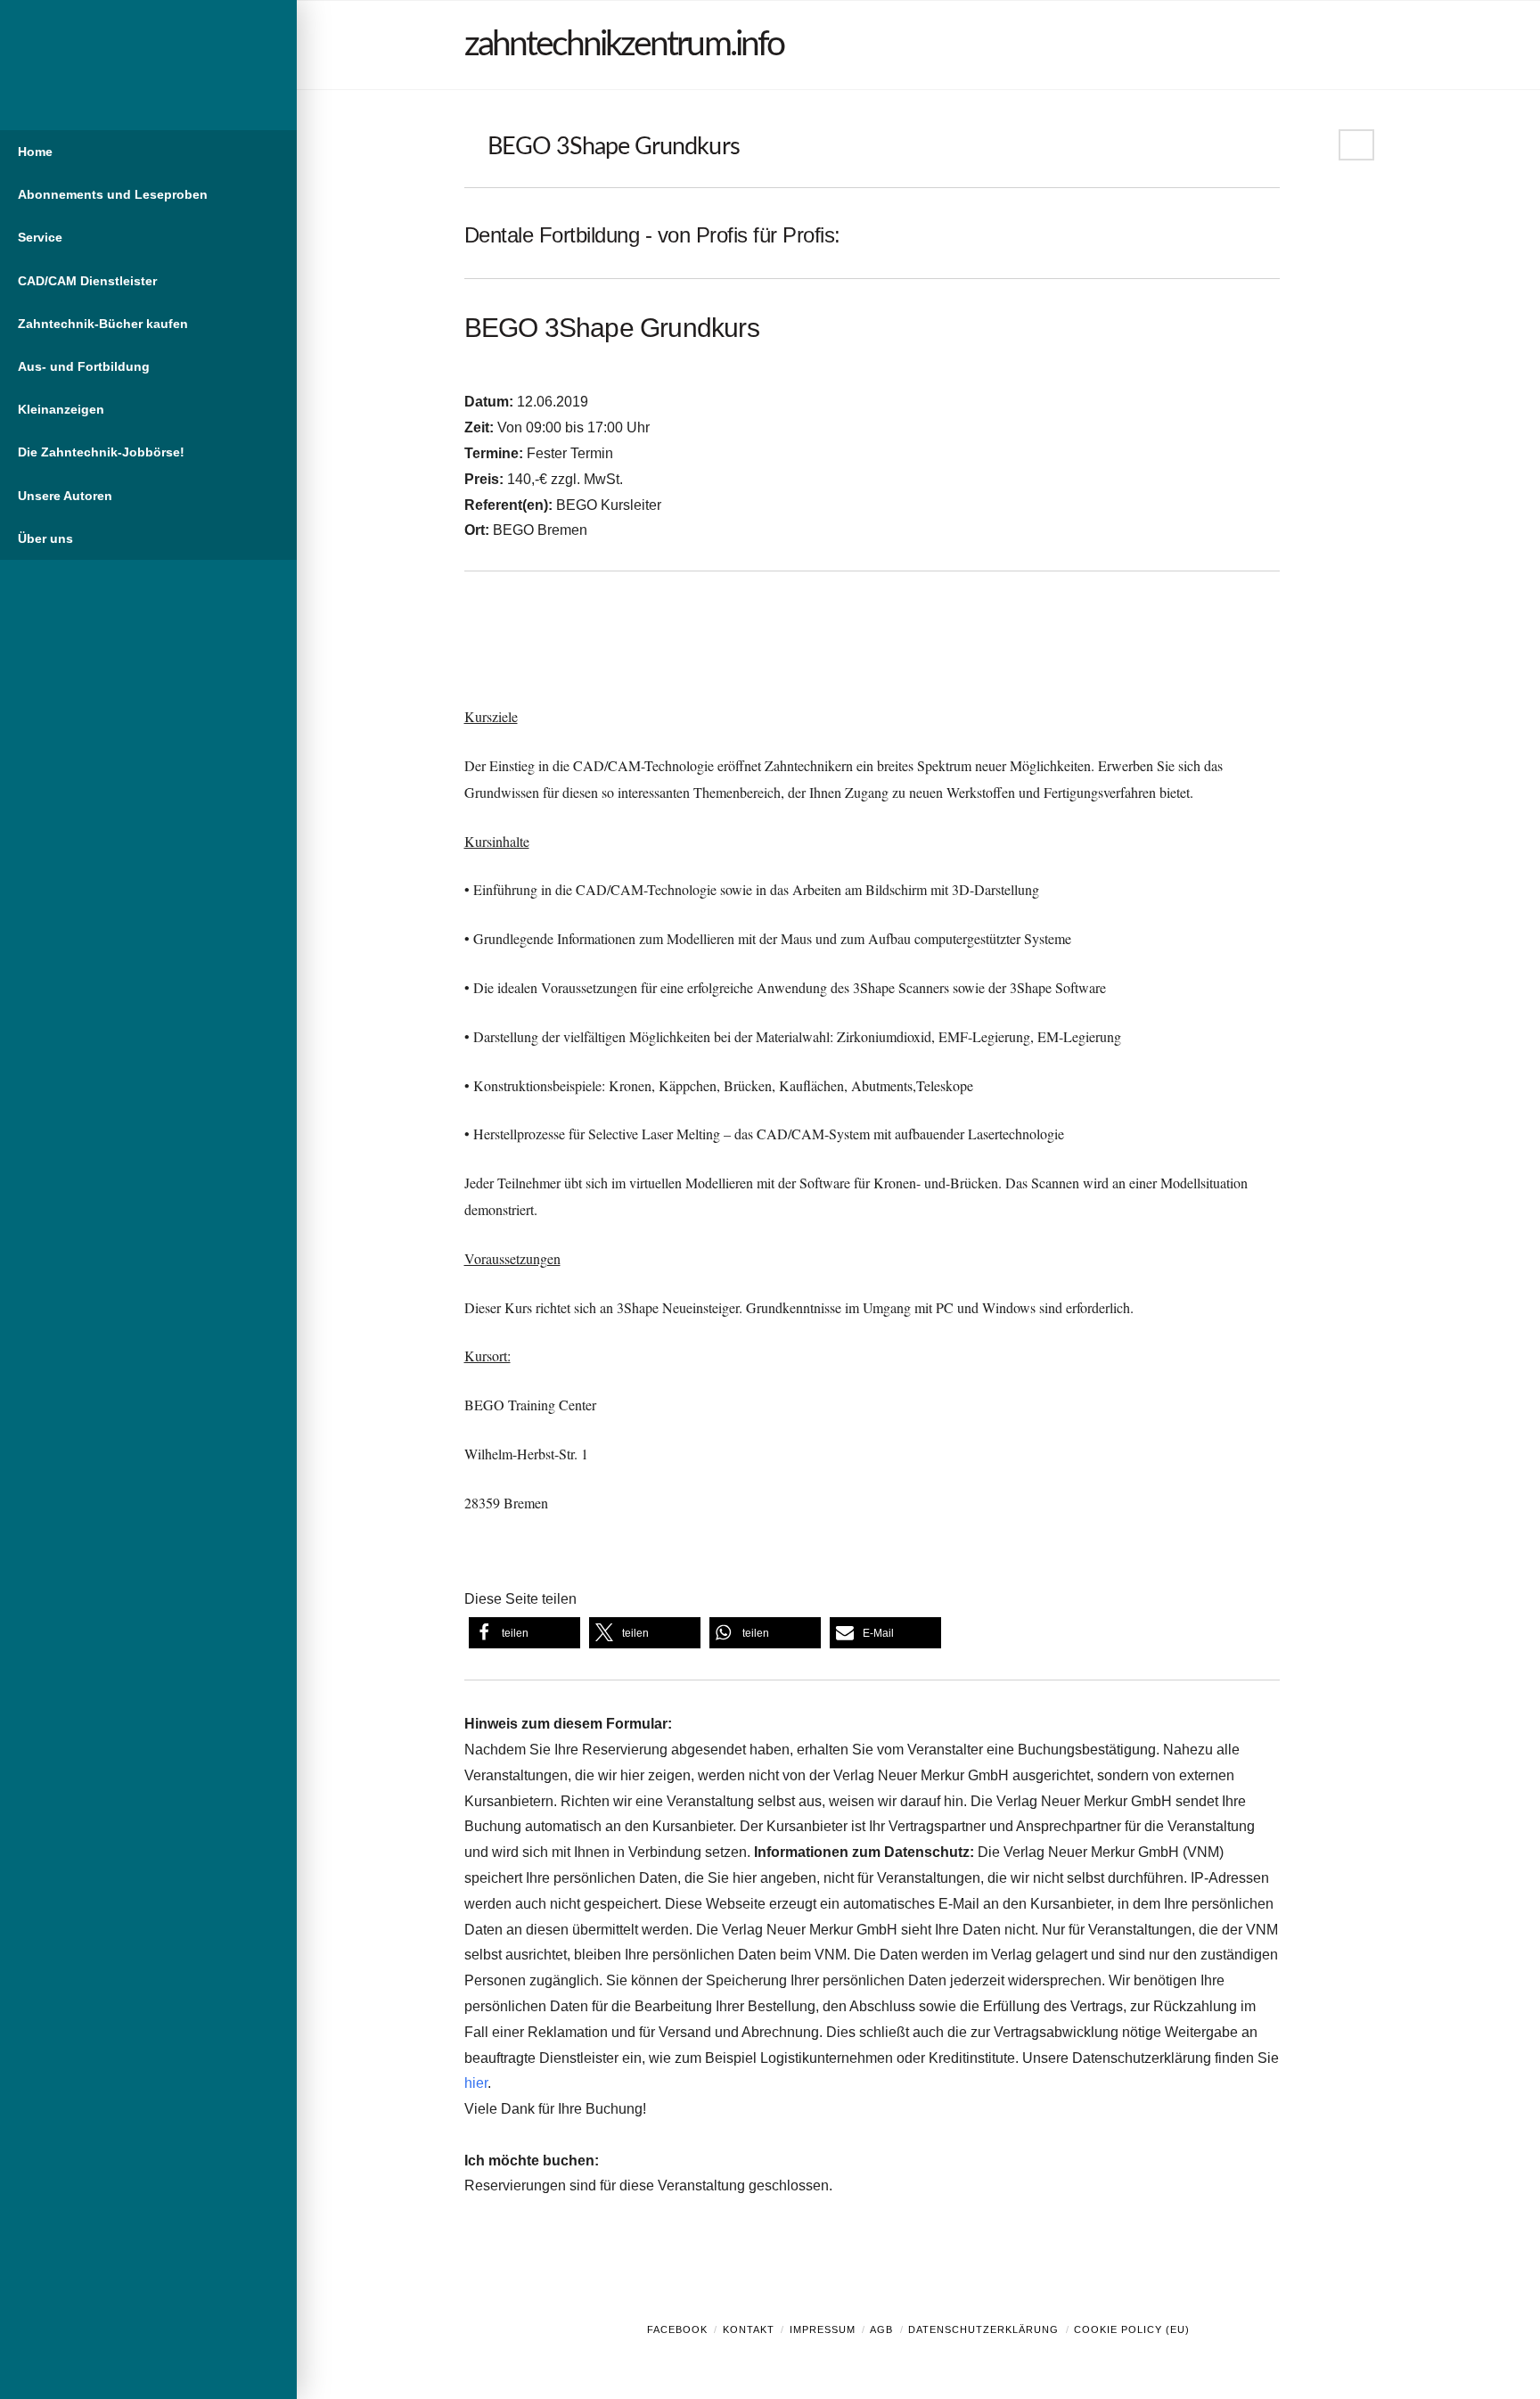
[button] (524, 1633)
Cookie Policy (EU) (1132, 2329)
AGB (881, 2329)
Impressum (823, 2329)
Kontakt (749, 2329)
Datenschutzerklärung (983, 2329)
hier (476, 2083)
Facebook (677, 2329)
